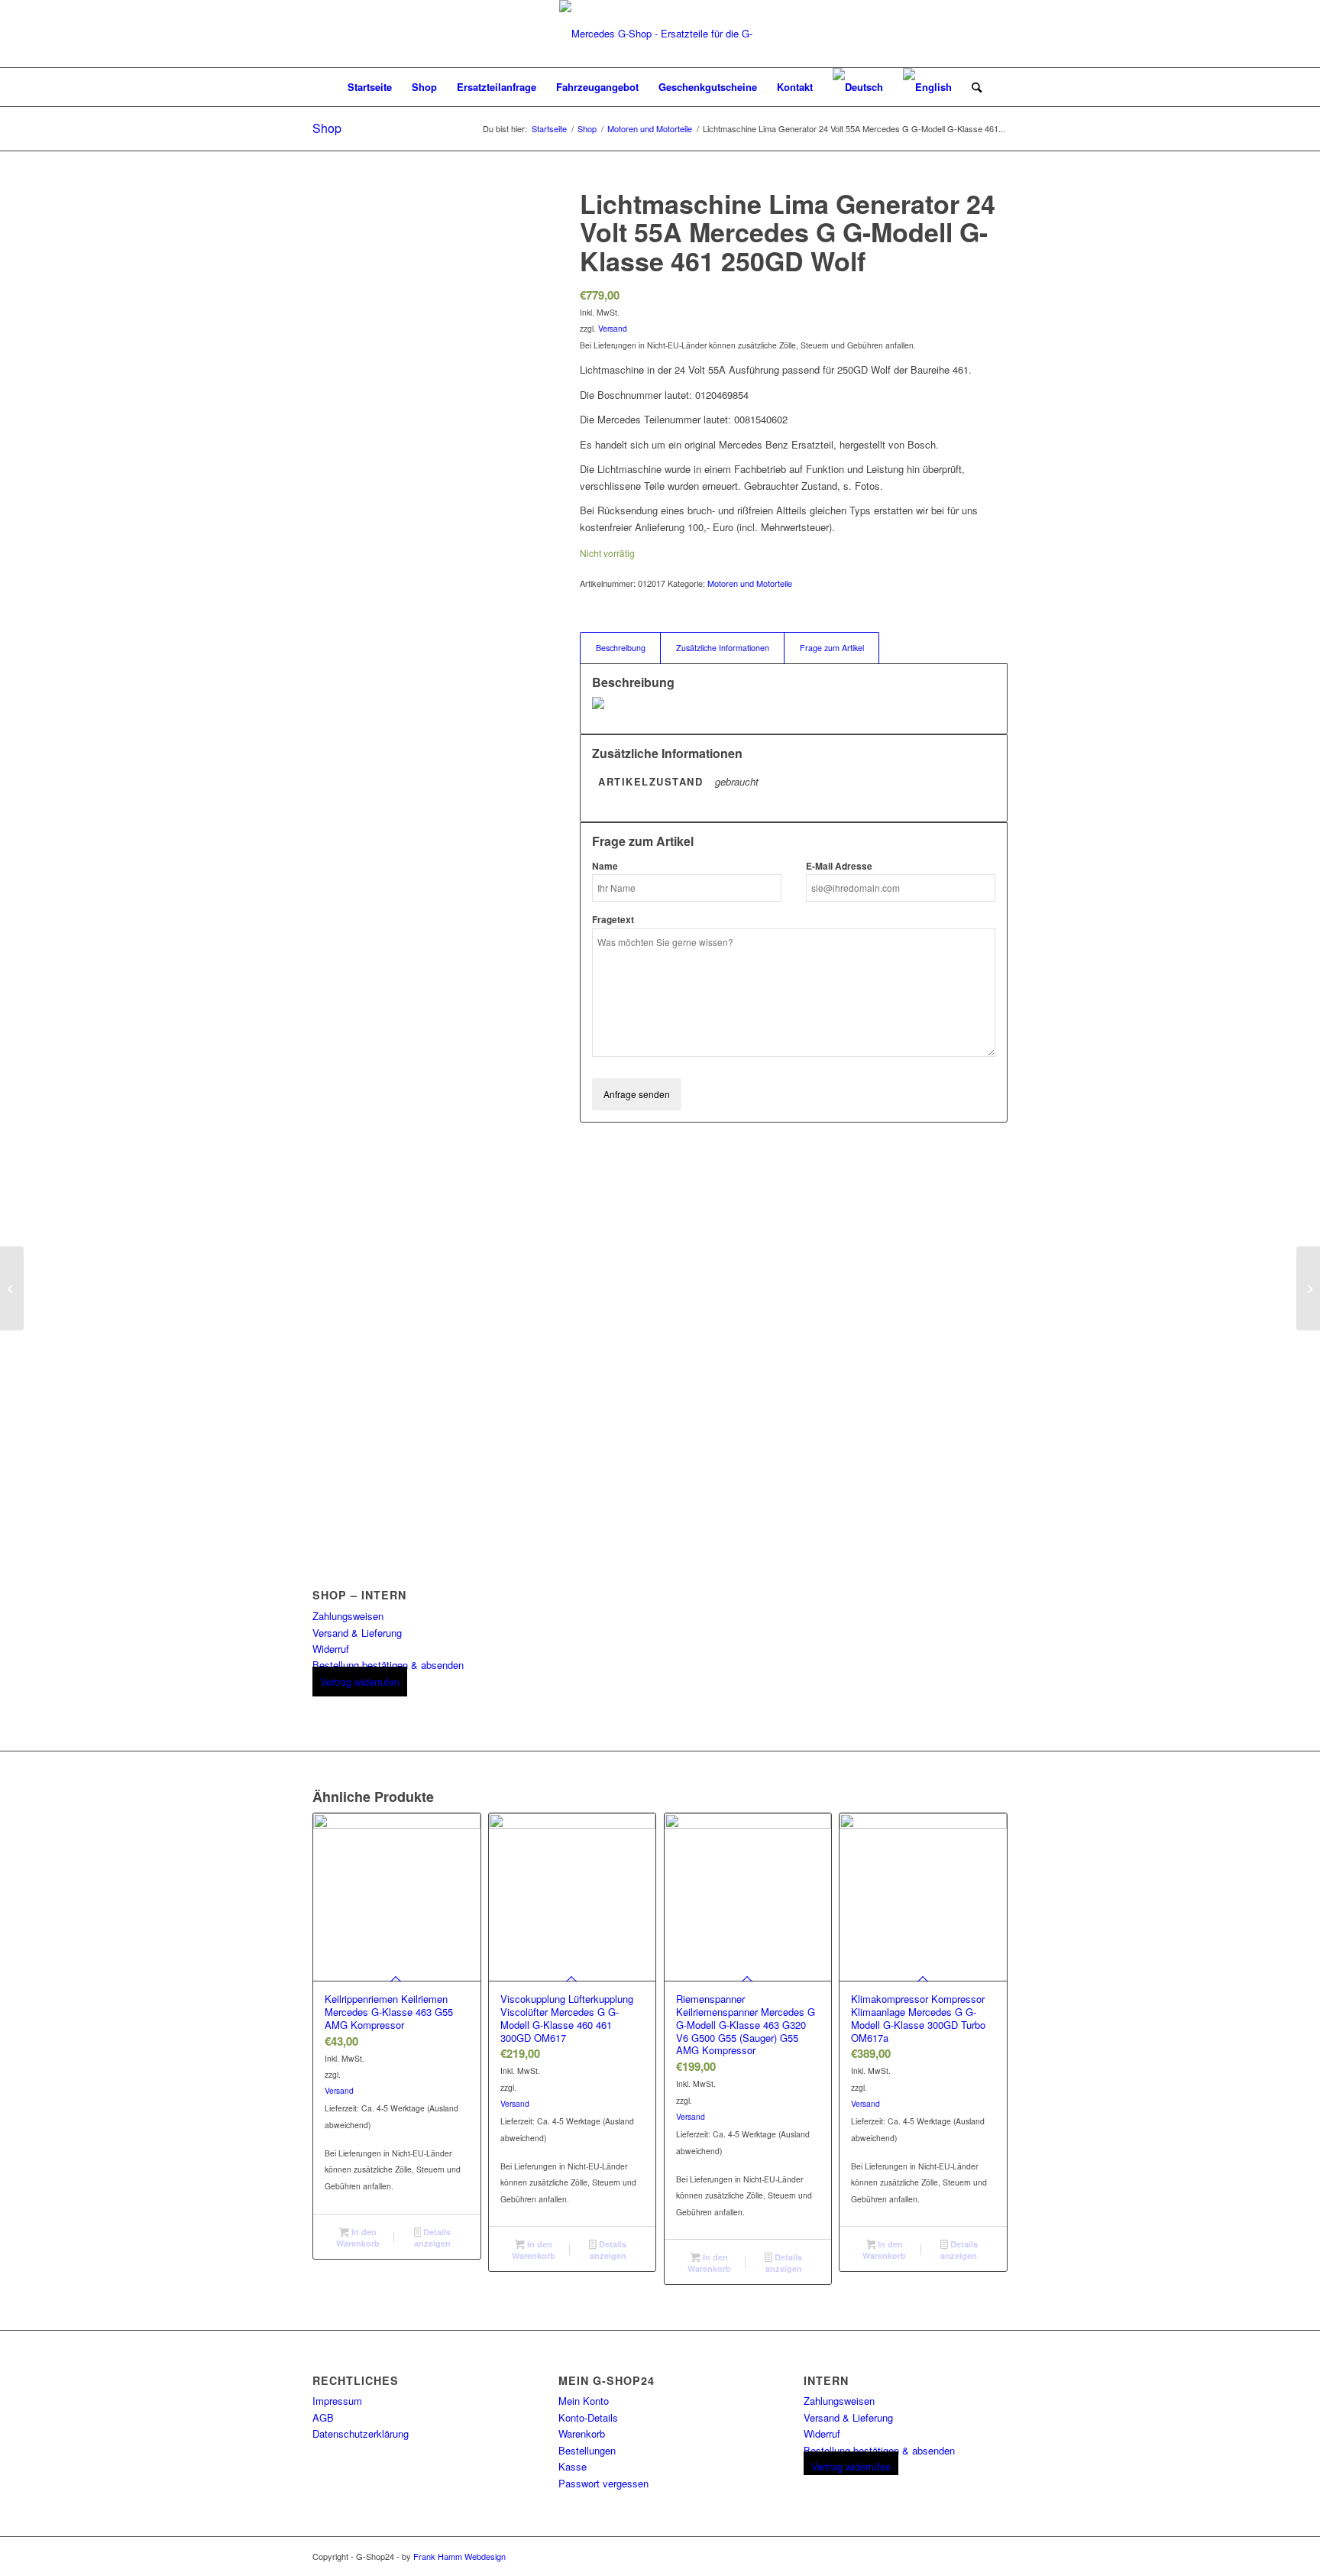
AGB (323, 2417)
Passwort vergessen (603, 2483)
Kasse (573, 2466)
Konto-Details (588, 2417)
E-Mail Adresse (839, 866)
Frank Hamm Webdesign (459, 2556)
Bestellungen (587, 2450)
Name (605, 866)
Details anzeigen (432, 2237)
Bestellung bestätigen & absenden (388, 1665)
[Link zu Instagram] (996, 2556)
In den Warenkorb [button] (358, 2237)
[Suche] (972, 87)
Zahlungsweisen (348, 1616)
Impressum (337, 2401)
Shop (327, 128)
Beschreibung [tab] (621, 648)
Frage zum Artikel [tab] (832, 648)
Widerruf (331, 1649)
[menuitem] (370, 87)
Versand (613, 328)
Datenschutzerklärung (361, 2433)
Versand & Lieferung (357, 1633)
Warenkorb (582, 2433)
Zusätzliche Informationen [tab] (723, 648)
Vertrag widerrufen (360, 1682)
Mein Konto (584, 2401)
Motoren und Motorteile (750, 583)
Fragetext (613, 920)
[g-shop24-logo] (660, 34)
